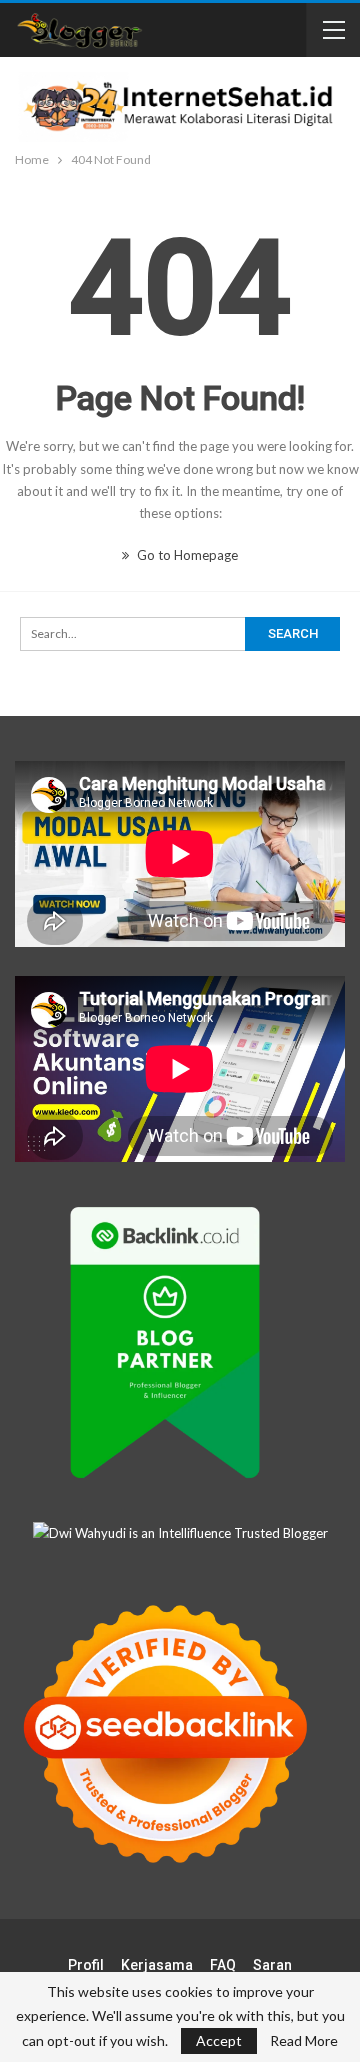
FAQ (223, 1965)
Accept (219, 2040)
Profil (86, 1965)
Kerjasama (157, 1965)
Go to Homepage (186, 555)
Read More (304, 2041)
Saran (272, 1965)
